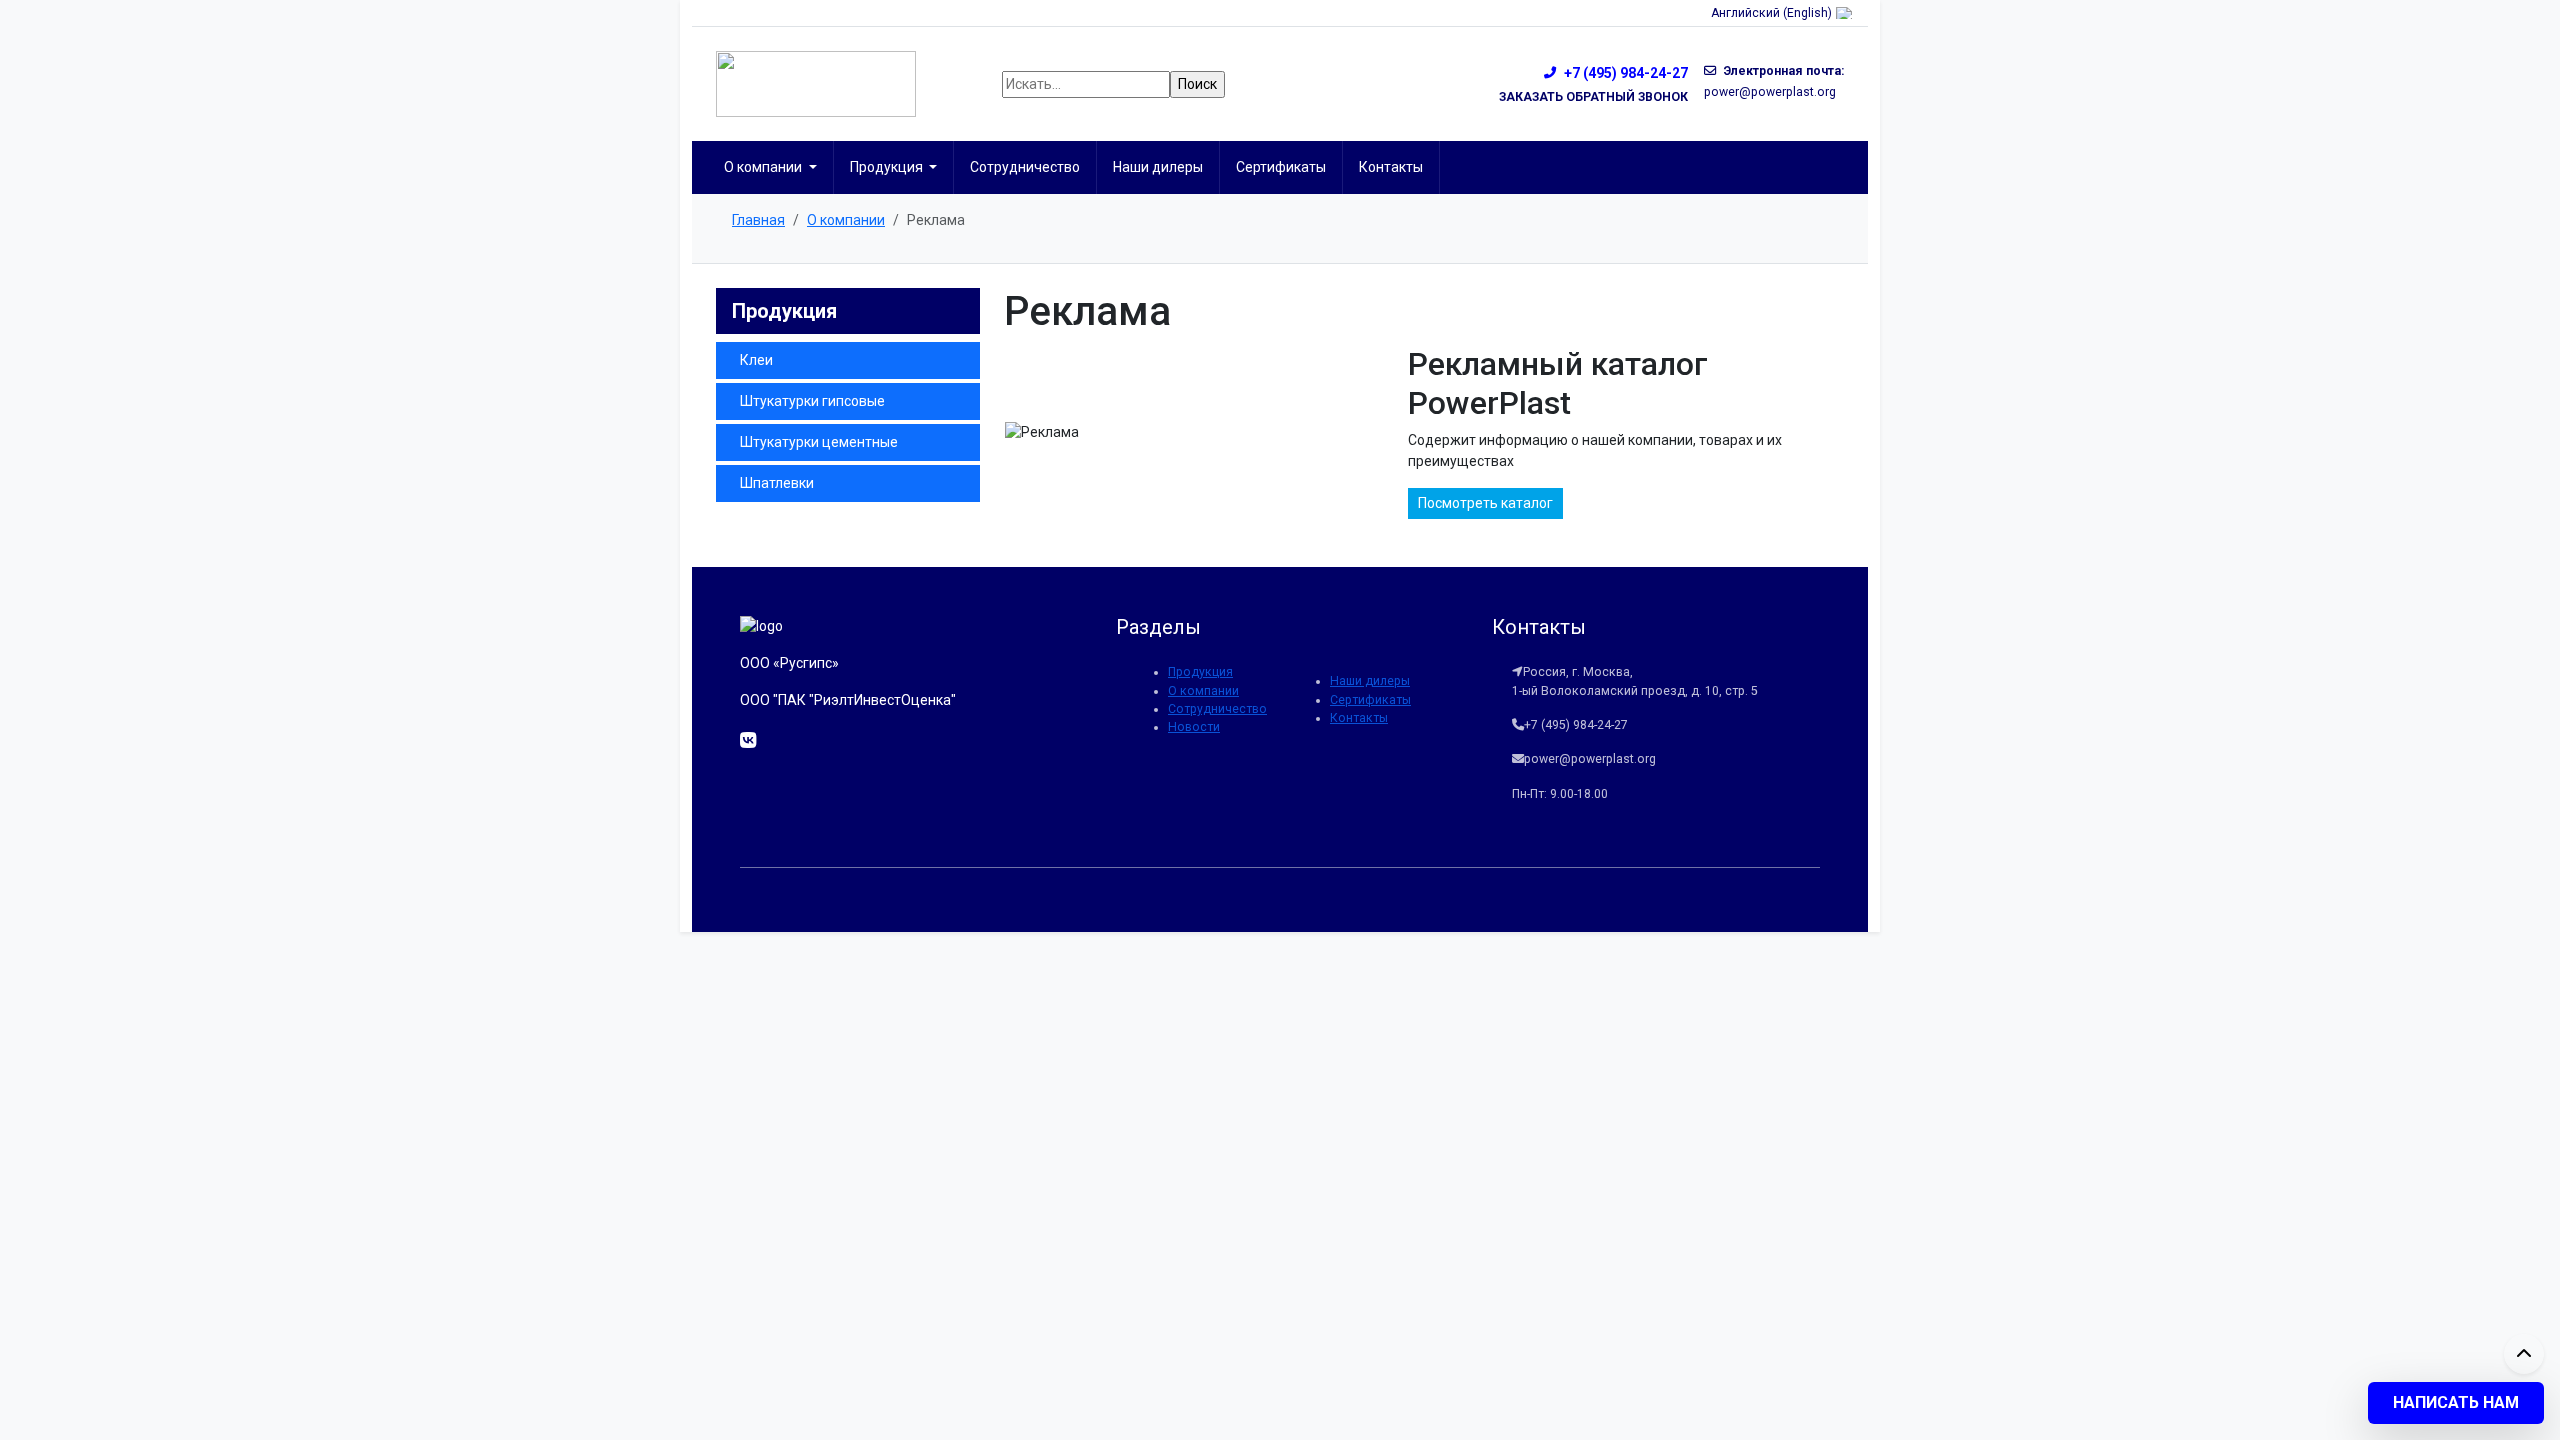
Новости (1194, 727)
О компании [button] (764, 167)
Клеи (756, 360)
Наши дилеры (1158, 167)
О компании (1203, 691)
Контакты (1391, 167)
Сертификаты (1281, 167)
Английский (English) (1771, 13)
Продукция (1200, 672)
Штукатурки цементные (819, 442)
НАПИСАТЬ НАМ (2456, 1402)
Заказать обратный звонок (1593, 97)
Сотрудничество (1025, 167)
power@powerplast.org (1770, 92)
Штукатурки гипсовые (812, 401)
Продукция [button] (888, 167)
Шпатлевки (777, 483)
